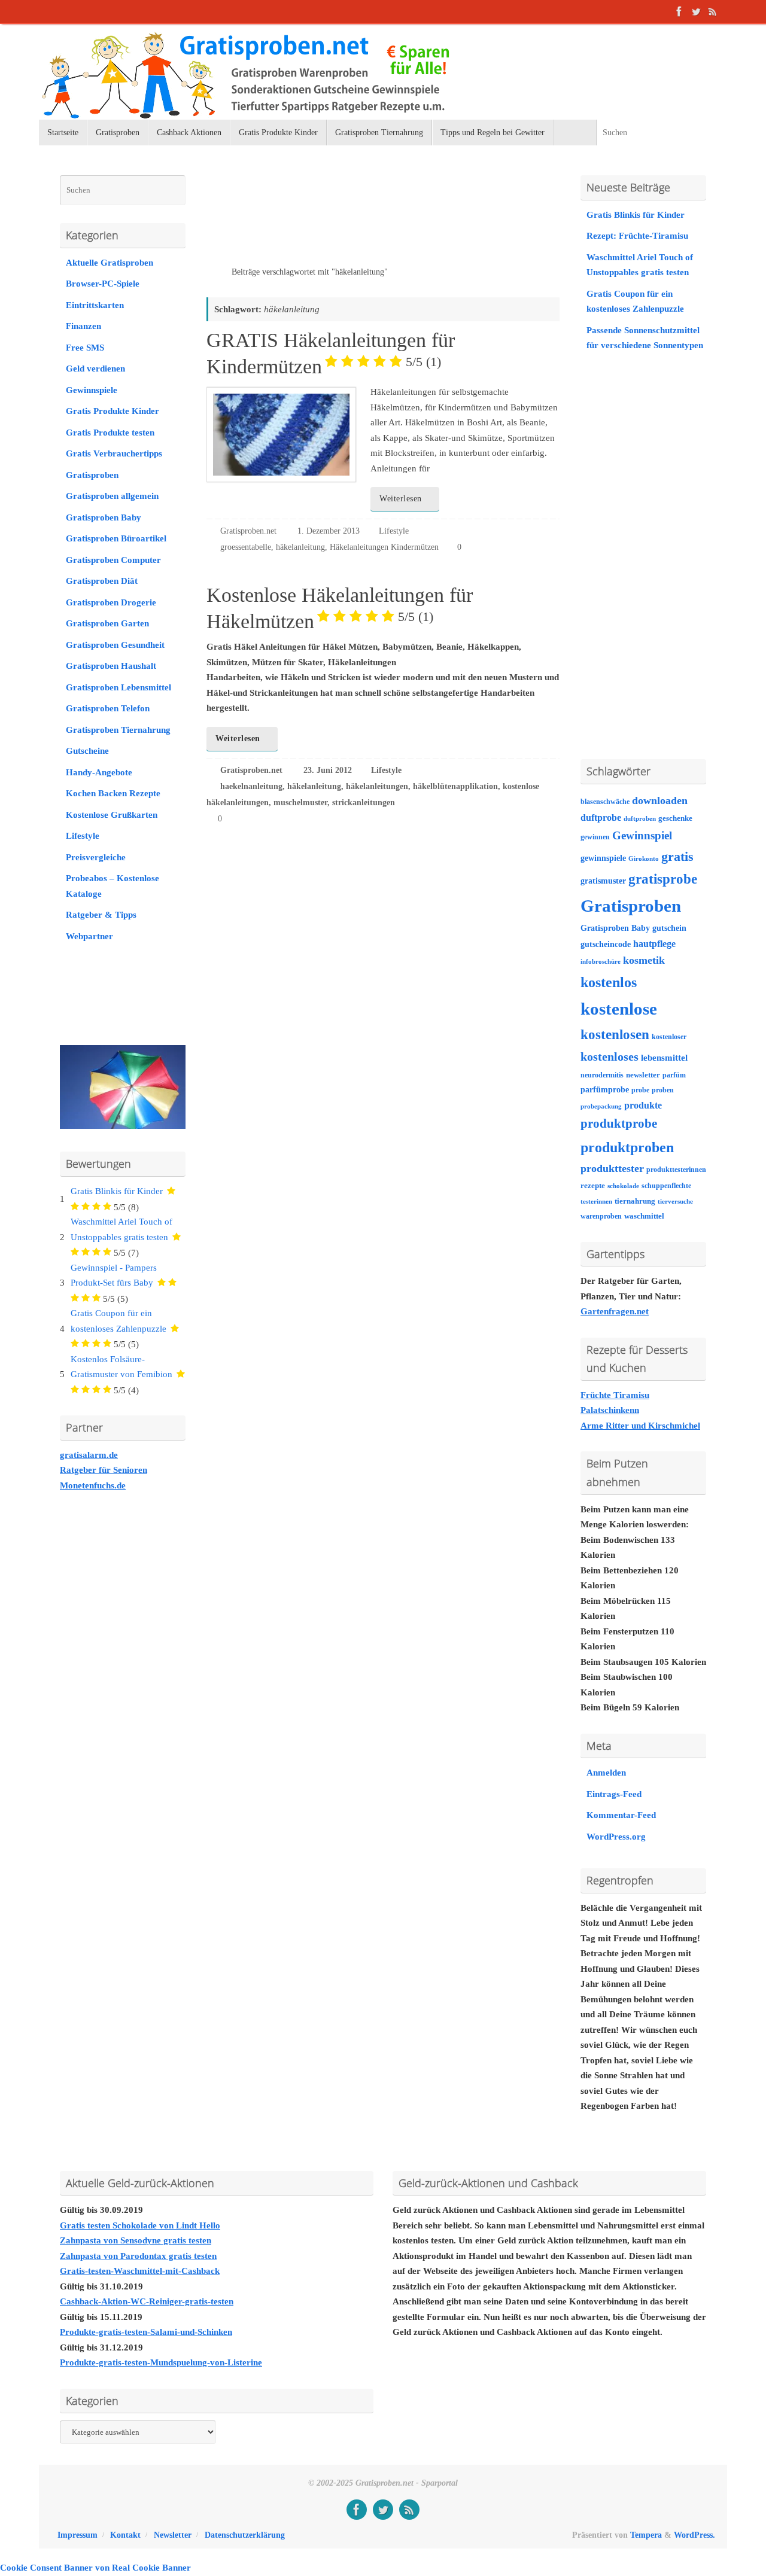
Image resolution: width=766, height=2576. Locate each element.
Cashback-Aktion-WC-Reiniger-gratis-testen (147, 2301)
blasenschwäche (605, 802)
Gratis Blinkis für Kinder (117, 1191)
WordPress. (694, 2535)
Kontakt (125, 2535)
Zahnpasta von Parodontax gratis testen (138, 2256)
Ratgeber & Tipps (101, 915)
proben (663, 1090)
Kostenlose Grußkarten (112, 815)
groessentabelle (246, 547)
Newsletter (173, 2535)
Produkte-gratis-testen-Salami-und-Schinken (146, 2332)
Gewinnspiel (642, 835)
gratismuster (603, 881)
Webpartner (89, 936)
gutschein (669, 928)
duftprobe (601, 817)
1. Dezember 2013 (329, 531)
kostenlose (619, 1009)
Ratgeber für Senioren (104, 1470)
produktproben (627, 1147)
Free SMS (85, 348)
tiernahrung (635, 1201)
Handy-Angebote (99, 772)
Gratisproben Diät (102, 581)
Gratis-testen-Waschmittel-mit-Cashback (140, 2271)
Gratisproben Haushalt (111, 666)
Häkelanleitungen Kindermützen (384, 547)
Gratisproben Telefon (108, 708)
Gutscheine (87, 751)
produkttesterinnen (676, 1170)
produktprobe (619, 1123)
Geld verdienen (95, 369)
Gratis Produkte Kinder (113, 411)
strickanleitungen (364, 803)
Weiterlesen (401, 499)
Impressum (77, 2535)
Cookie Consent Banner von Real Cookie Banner (95, 2568)
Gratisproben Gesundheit (115, 645)
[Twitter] (696, 11)
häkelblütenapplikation (455, 786)
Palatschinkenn (610, 1410)
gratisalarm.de (89, 1455)
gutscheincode (606, 944)
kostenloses (610, 1056)
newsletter (643, 1075)
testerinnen (596, 1202)
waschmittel (644, 1216)
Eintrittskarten (95, 305)
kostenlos (609, 982)
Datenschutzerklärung (245, 2535)
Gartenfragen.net (615, 1311)
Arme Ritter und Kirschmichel (640, 1426)
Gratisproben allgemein (112, 496)
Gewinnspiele (92, 390)
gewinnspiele (603, 858)
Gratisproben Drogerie (111, 602)
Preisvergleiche (96, 857)
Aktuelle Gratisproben (110, 263)
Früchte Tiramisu (615, 1395)
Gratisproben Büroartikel (116, 538)
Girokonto (644, 859)
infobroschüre (601, 962)
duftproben (640, 819)
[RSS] (713, 11)
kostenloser (669, 1037)
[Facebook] (679, 11)
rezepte (593, 1186)
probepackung (601, 1106)
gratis (677, 856)
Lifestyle (394, 531)
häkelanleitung (300, 547)
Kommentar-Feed (621, 1815)
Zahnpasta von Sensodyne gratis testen (136, 2240)
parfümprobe (605, 1089)
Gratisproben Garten (107, 623)
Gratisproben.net (248, 531)
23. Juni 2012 (328, 770)
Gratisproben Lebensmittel (118, 687)
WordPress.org (616, 1837)
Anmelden (606, 1773)
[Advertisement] (346, 221)
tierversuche (675, 1202)
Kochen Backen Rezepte (113, 793)
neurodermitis (602, 1075)
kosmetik (644, 960)
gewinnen (595, 837)
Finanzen (83, 326)
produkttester (612, 1168)
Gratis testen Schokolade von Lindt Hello (140, 2225)
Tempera (646, 2535)
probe (640, 1090)
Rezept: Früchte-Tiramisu (637, 236)
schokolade (623, 1186)
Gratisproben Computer (113, 560)
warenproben (601, 1216)
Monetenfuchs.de (93, 1485)
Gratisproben (92, 475)
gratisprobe (663, 879)
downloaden (660, 800)
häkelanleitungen (377, 786)
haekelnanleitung (251, 786)
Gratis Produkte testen (110, 433)
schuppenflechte (666, 1186)
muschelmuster (300, 803)
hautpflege (654, 944)
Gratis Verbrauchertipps (114, 453)
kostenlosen (615, 1035)
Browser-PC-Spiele (103, 284)
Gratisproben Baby (104, 517)
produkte (643, 1105)
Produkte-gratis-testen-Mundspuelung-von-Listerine (161, 2362)
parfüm (674, 1075)
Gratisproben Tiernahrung (118, 730)
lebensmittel (664, 1058)
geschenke (675, 818)
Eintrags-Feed (614, 1794)
